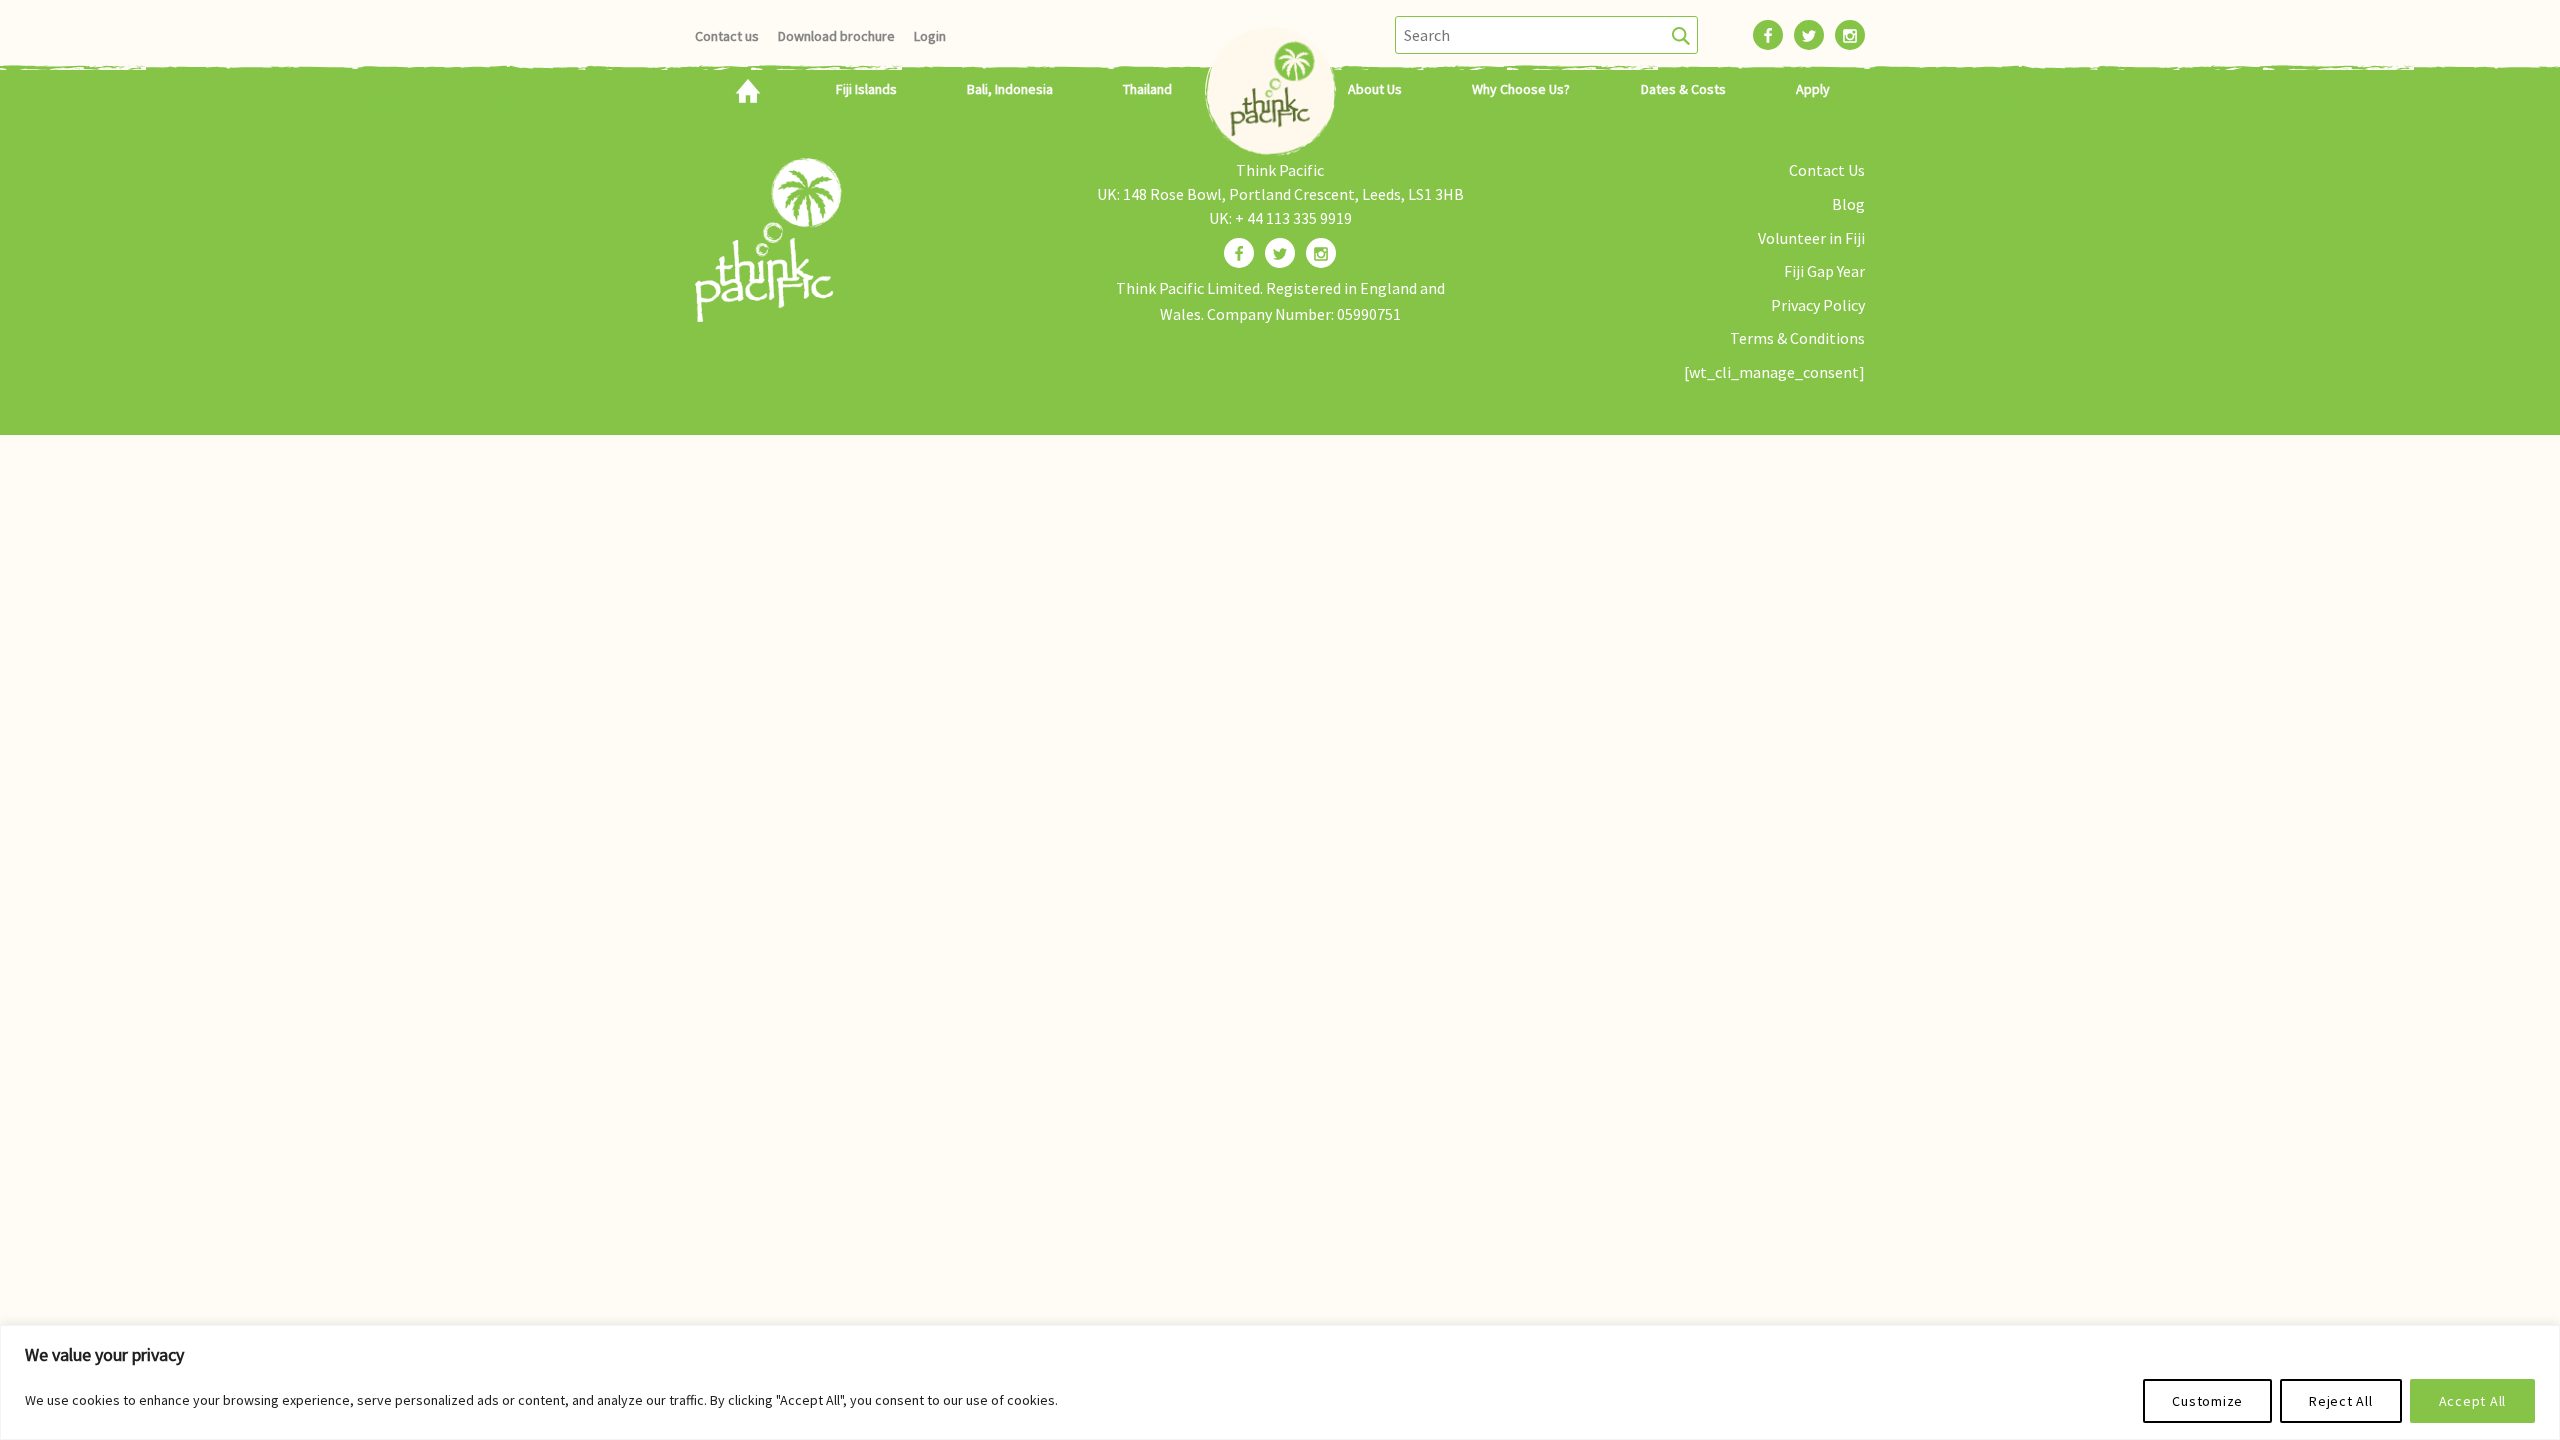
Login (930, 36)
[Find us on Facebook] (1239, 253)
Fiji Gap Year (1824, 271)
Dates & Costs (1683, 89)
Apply (1813, 89)
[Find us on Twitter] (1280, 253)
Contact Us (1827, 170)
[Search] (1681, 35)
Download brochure (836, 36)
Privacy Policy (1818, 305)
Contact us (727, 36)
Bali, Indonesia (1010, 89)
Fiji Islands (866, 89)
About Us (1375, 89)
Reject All (2341, 1401)
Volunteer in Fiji (1811, 238)
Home (747, 89)
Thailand (1147, 89)
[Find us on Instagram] (1321, 253)
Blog (1848, 204)
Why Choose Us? (1521, 89)
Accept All (2473, 1401)
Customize (2207, 1401)
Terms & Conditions (1797, 338)
